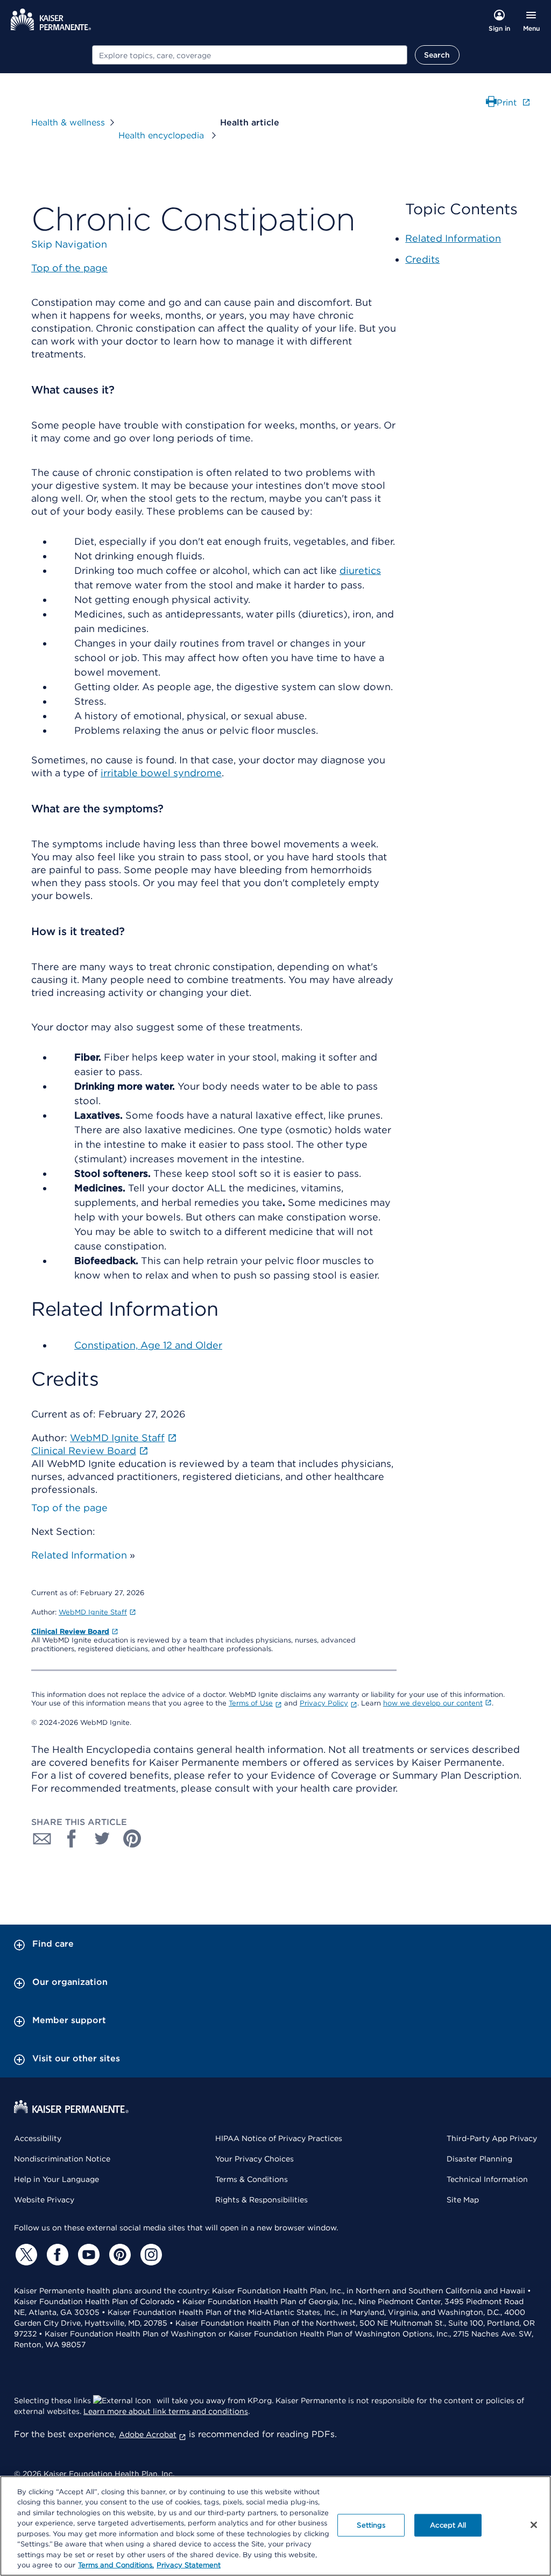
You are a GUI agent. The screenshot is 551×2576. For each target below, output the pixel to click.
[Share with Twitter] (102, 1838)
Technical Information (487, 2179)
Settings (371, 2525)
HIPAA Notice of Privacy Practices (279, 2138)
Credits (422, 259)
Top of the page (69, 1508)
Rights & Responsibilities (262, 2200)
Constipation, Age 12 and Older (148, 1345)
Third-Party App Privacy (492, 2138)
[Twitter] (25, 2255)
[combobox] (250, 55)
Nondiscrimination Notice (62, 2159)
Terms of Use (251, 1703)
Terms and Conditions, (116, 2565)
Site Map (463, 2200)
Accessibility (38, 2138)
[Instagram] (150, 2255)
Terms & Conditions (252, 2179)
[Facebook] (56, 2255)
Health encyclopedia (163, 135)
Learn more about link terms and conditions (166, 2411)
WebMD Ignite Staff (93, 1612)
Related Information (79, 1555)
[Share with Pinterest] (132, 1838)
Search (437, 55)
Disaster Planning (479, 2159)
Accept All (448, 2525)
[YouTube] (87, 2255)
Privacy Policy (324, 1703)
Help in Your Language (56, 2179)
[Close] (534, 2525)
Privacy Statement (189, 2565)
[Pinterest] (118, 2255)
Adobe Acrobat (148, 2434)
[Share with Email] (42, 1838)
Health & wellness (68, 122)
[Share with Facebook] (72, 1838)
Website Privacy (44, 2200)
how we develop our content (433, 1703)
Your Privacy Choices (255, 2159)
